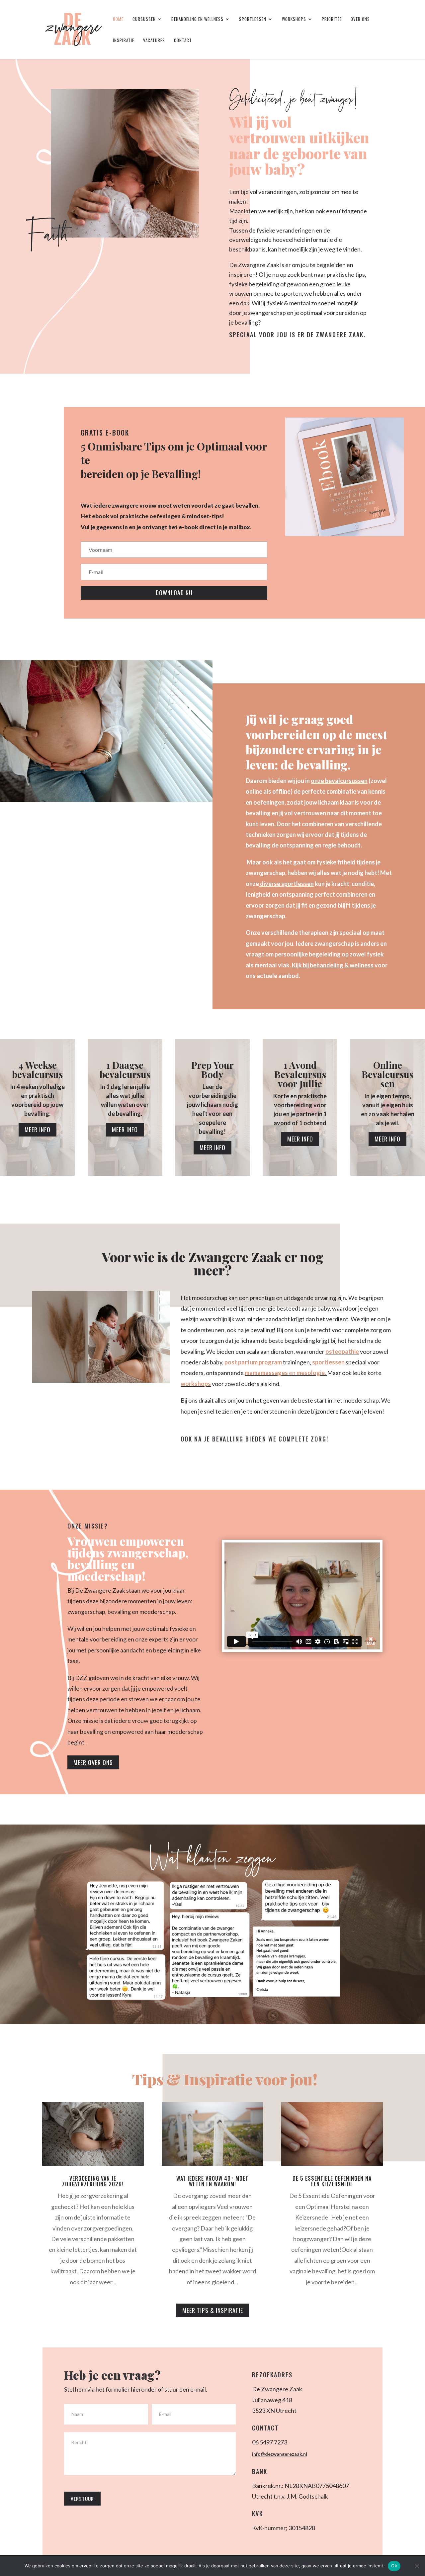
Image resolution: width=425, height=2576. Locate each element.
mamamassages (267, 1373)
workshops (196, 1384)
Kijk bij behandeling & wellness (333, 965)
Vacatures (154, 41)
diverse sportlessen (287, 884)
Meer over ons (93, 1762)
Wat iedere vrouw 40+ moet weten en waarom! (212, 2181)
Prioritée (332, 19)
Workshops (294, 19)
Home (118, 19)
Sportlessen (253, 19)
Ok (394, 2566)
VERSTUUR (82, 2499)
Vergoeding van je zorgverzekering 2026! (93, 2181)
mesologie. (312, 1373)
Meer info (38, 1130)
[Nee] (417, 2566)
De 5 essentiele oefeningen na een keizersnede (332, 2181)
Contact (183, 41)
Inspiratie (124, 41)
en (293, 1373)
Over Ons (360, 19)
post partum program (253, 1362)
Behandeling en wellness (197, 19)
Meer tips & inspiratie (213, 2310)
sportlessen (328, 1362)
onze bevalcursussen (339, 781)
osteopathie (342, 1351)
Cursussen (144, 19)
